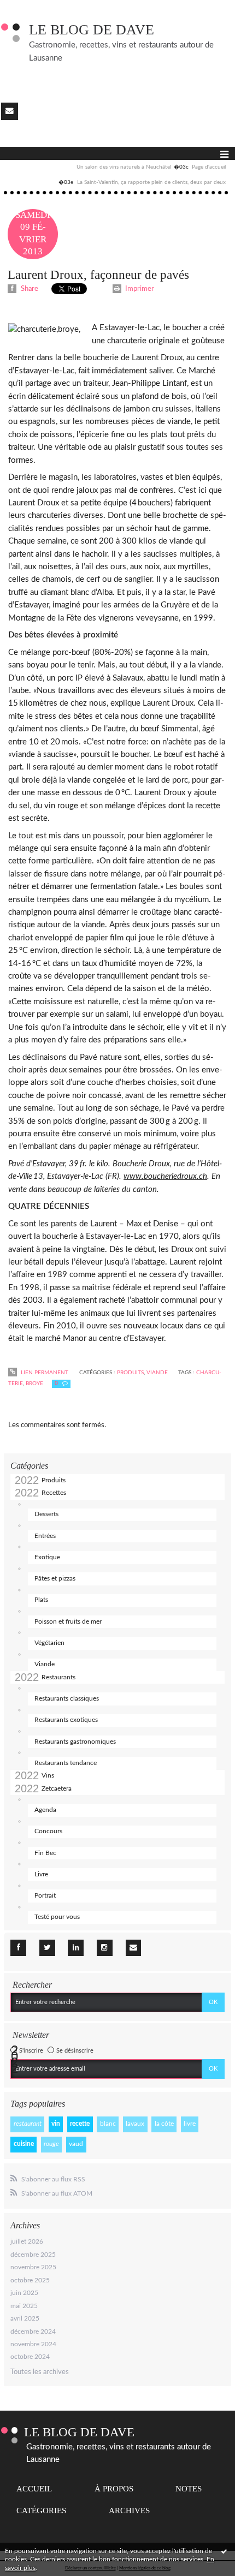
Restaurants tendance (66, 1763)
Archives (129, 2511)
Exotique (47, 1557)
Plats (41, 1600)
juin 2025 (24, 2293)
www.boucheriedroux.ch (165, 1176)
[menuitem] (132, 168)
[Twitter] (47, 1948)
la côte (164, 2124)
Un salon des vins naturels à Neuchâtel (124, 167)
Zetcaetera (57, 1788)
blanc (108, 2124)
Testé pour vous (57, 1917)
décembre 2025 (33, 2255)
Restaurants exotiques (66, 1720)
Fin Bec (45, 1853)
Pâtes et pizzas (55, 1578)
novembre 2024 (33, 2344)
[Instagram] (105, 1948)
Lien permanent (44, 1373)
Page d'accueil (209, 167)
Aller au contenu (30, 8)
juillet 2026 (27, 2241)
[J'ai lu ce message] (224, 2551)
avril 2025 (25, 2318)
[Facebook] (18, 1948)
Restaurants (58, 1677)
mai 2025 (24, 2306)
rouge (51, 2144)
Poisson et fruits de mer (68, 1621)
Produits (54, 1480)
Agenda (45, 1810)
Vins (48, 1775)
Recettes (54, 1493)
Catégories (41, 2511)
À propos (114, 2489)
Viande (45, 1664)
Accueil (34, 2489)
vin (56, 2124)
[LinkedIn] (76, 1948)
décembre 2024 (33, 2331)
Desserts (46, 1514)
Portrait (45, 1895)
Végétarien (49, 1643)
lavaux (135, 2124)
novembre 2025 (33, 2267)
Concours (48, 1831)
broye (34, 1384)
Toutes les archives (40, 2372)
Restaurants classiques (67, 1698)
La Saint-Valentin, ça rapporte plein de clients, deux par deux (151, 182)
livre (190, 2124)
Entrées (45, 1536)
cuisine (24, 2144)
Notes (189, 2489)
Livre (41, 1874)
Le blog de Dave (92, 30)
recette (80, 2124)
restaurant (28, 2124)
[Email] (10, 111)
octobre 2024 (30, 2357)
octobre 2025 (30, 2280)
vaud (76, 2144)
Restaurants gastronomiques (75, 1742)
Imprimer (139, 289)
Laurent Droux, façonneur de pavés (98, 275)
